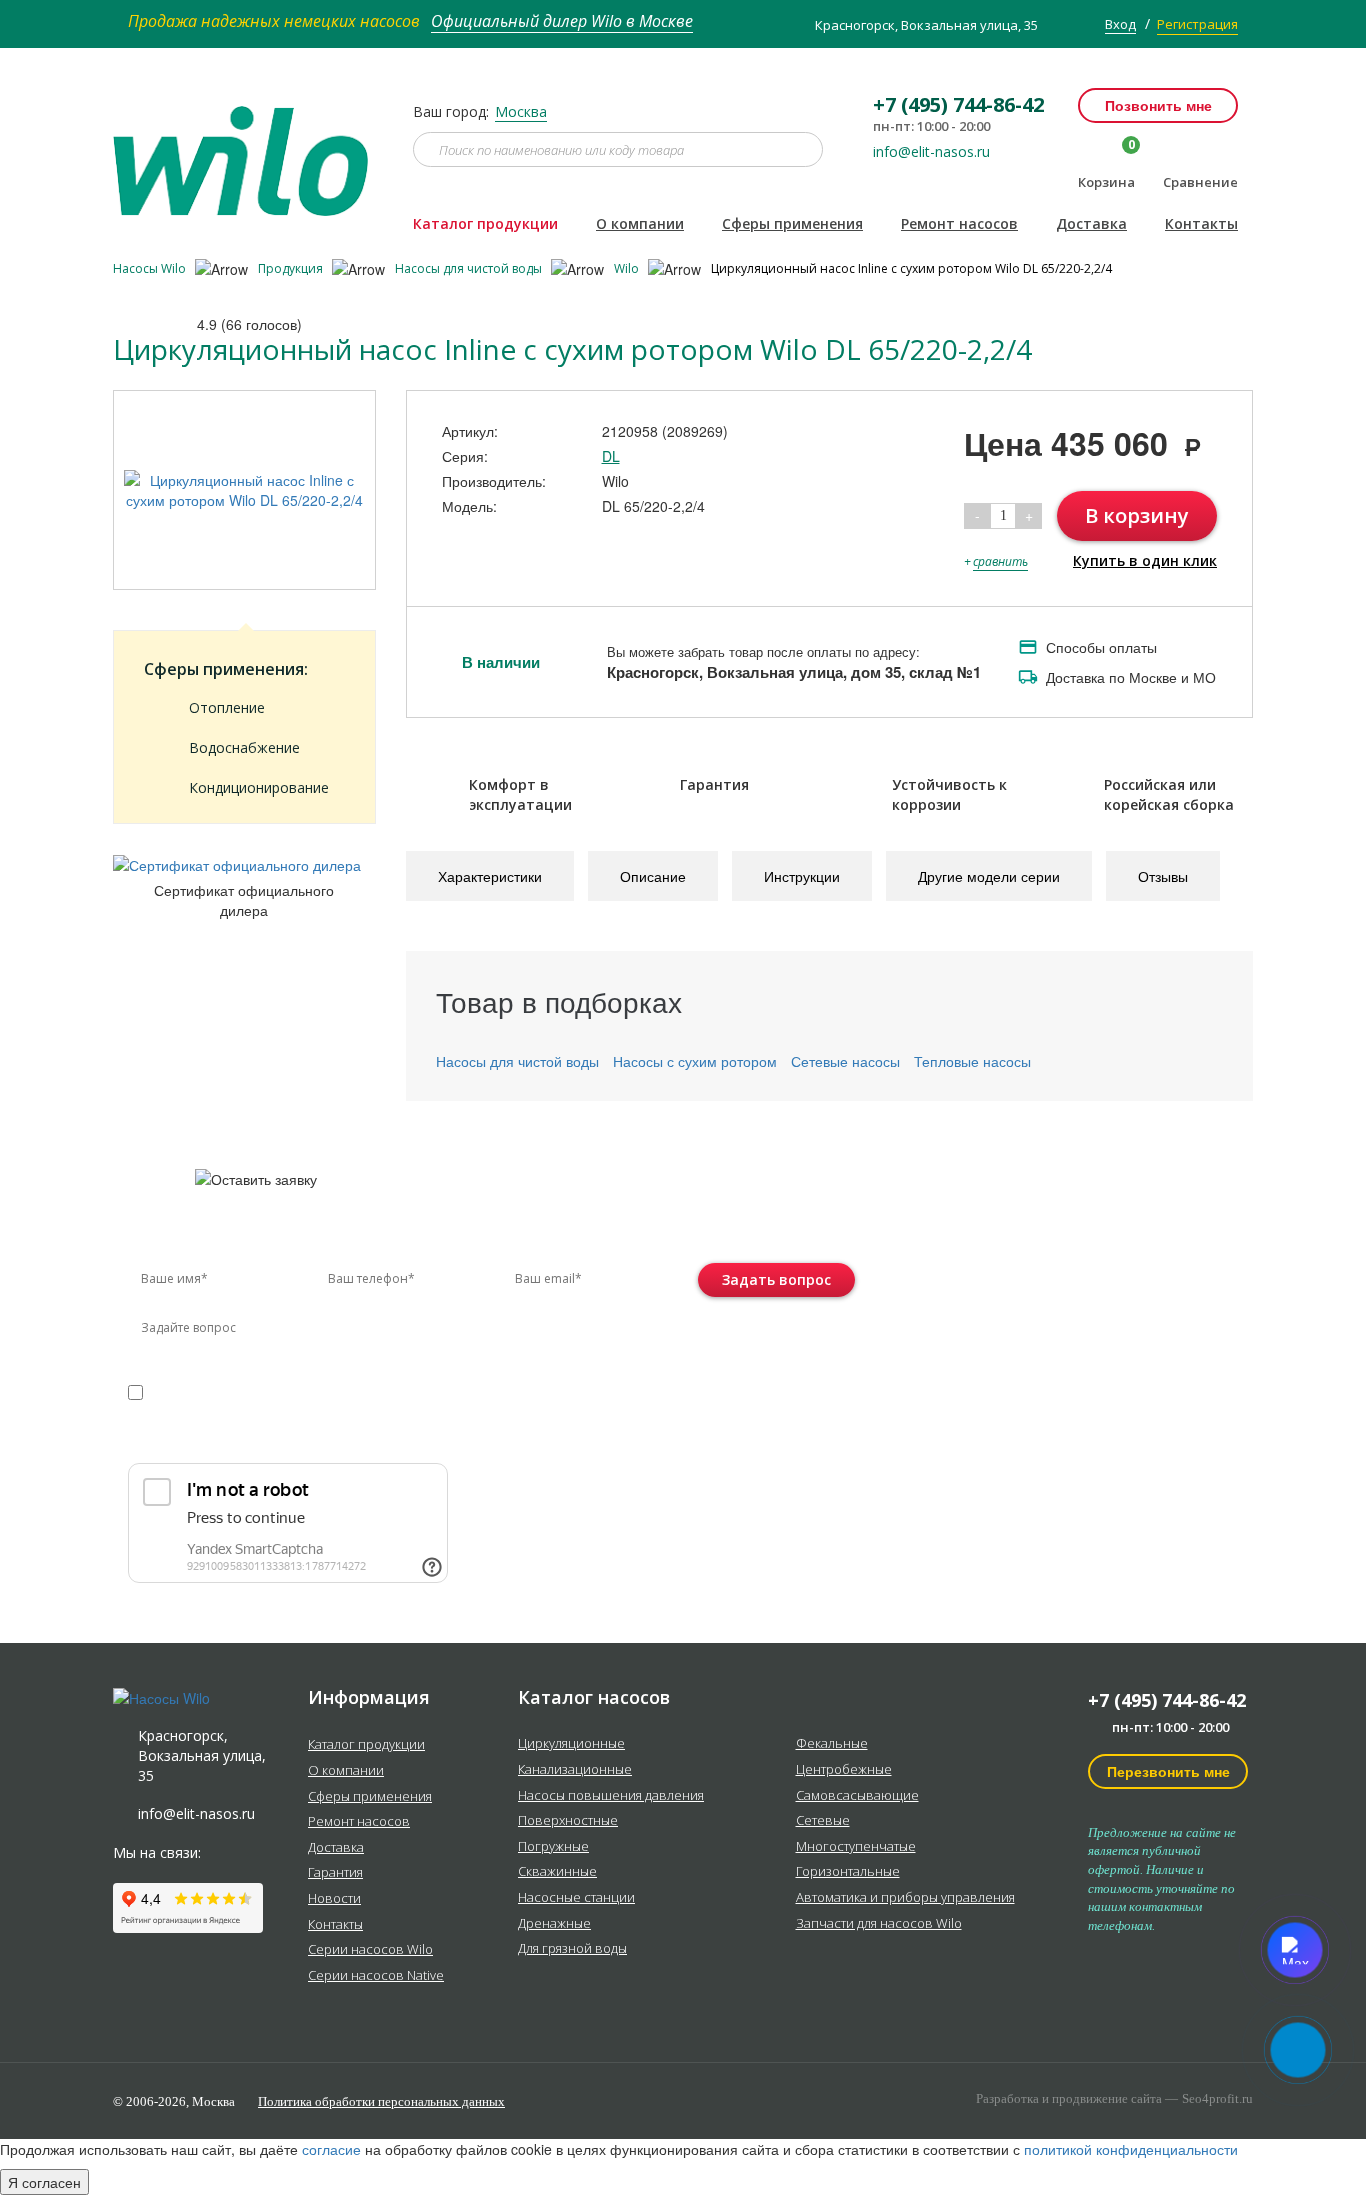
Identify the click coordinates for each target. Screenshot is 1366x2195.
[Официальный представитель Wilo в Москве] (248, 149)
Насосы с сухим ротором (695, 1061)
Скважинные (557, 1872)
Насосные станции (576, 1898)
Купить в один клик (1145, 560)
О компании (640, 223)
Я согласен (44, 2182)
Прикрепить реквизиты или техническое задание (306, 1439)
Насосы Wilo (151, 268)
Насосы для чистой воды (470, 268)
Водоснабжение (244, 747)
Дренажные (554, 1924)
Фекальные (832, 1744)
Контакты (1201, 223)
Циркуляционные (571, 1744)
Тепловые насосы (972, 1061)
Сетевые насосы (845, 1061)
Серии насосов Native (376, 1976)
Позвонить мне (1158, 105)
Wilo (628, 268)
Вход (1120, 24)
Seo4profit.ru (1217, 2098)
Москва (521, 111)
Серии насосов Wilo (370, 1950)
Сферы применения (792, 223)
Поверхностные (568, 1821)
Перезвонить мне (1168, 1771)
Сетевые (823, 1821)
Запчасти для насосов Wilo (879, 1924)
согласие (213, 1391)
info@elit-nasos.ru (931, 152)
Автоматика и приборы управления (905, 1898)
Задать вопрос (776, 1279)
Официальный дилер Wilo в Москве (562, 21)
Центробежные (844, 1770)
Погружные (553, 1847)
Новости (334, 1899)
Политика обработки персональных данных (381, 2101)
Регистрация (1197, 24)
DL (611, 456)
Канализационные (575, 1770)
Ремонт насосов (959, 223)
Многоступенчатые (856, 1847)
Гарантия (335, 1873)
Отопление (227, 707)
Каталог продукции (485, 223)
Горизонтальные (848, 1872)
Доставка (1091, 223)
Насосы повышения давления (611, 1796)
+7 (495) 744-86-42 (1167, 1700)
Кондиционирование (259, 787)
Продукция (292, 268)
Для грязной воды (572, 1949)
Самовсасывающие (857, 1796)
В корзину (1137, 515)
